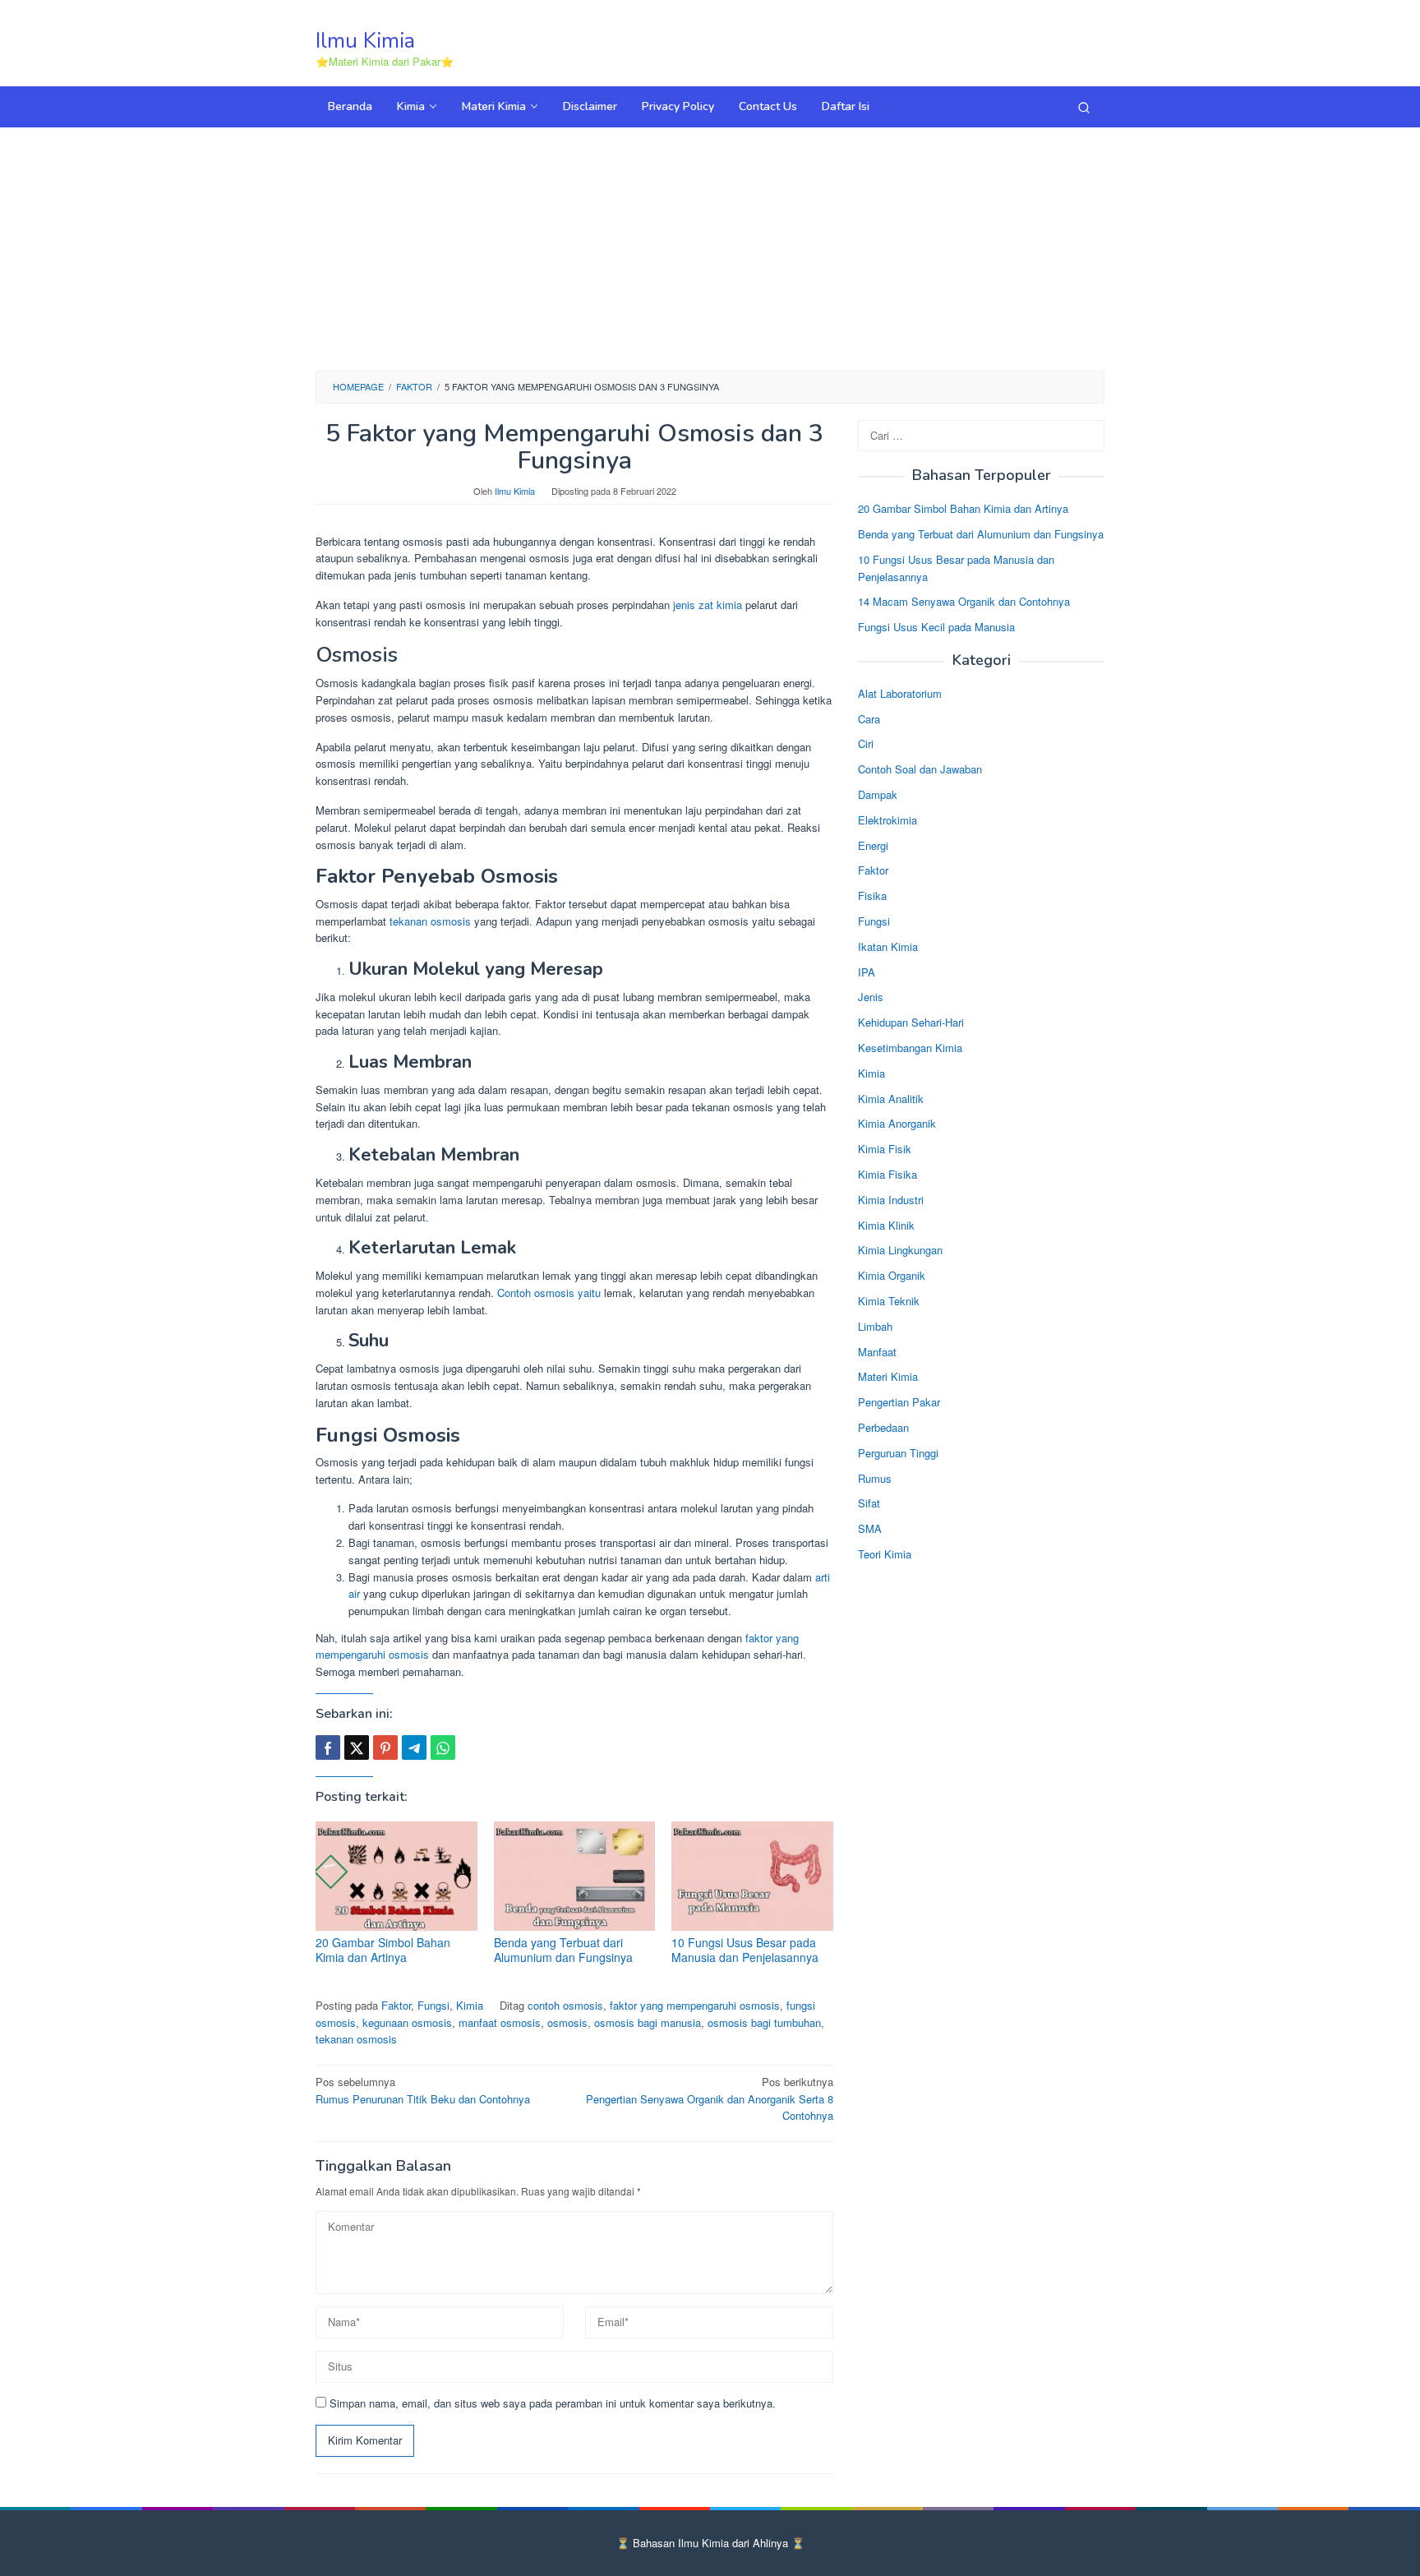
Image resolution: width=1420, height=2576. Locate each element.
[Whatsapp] (443, 1747)
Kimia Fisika (887, 1174)
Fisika (872, 896)
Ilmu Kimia (365, 41)
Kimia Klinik (886, 1225)
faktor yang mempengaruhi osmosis (695, 2005)
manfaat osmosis (500, 2022)
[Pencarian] (1084, 107)
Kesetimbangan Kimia (910, 1048)
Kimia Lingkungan (900, 1250)
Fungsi (433, 2005)
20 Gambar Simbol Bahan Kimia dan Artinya (383, 1950)
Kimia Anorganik (897, 1124)
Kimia (470, 2005)
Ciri (866, 744)
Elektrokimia (887, 820)
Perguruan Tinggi (898, 1453)
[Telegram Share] (414, 1747)
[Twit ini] (357, 1747)
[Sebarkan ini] (328, 1747)
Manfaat (877, 1352)
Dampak (878, 794)
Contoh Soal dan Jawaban (920, 769)
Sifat (869, 1503)
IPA (867, 972)
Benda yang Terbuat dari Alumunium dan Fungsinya (563, 1950)
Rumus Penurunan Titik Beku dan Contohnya (423, 2090)
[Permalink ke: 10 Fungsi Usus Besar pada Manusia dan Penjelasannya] (752, 1876)
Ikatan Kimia (888, 946)
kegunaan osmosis (407, 2022)
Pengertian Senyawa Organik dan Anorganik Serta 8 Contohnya (710, 2099)
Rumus (875, 1478)
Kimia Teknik (889, 1301)
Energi (873, 845)
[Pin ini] (385, 1747)
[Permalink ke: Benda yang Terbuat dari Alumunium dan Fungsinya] (575, 1876)
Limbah (875, 1326)
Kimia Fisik (885, 1149)
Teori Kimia (885, 1554)
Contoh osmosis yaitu (549, 1293)
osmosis (567, 2022)
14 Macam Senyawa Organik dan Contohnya (964, 602)
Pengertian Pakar (899, 1402)
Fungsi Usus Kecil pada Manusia (936, 627)
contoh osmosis (565, 2005)
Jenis (871, 997)
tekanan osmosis (430, 921)
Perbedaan (883, 1427)
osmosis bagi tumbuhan (764, 2022)
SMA (870, 1528)
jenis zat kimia (708, 605)
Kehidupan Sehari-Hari (911, 1022)
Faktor (396, 2005)
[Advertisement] (710, 247)
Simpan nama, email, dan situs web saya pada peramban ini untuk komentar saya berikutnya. (553, 2403)
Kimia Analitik (891, 1099)
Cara (869, 719)
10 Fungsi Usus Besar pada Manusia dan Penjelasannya (745, 1950)
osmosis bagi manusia (648, 2022)
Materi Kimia (888, 1376)
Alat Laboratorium (900, 693)
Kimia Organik (892, 1275)
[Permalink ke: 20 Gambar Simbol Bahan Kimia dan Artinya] (396, 1876)
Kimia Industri (891, 1200)
